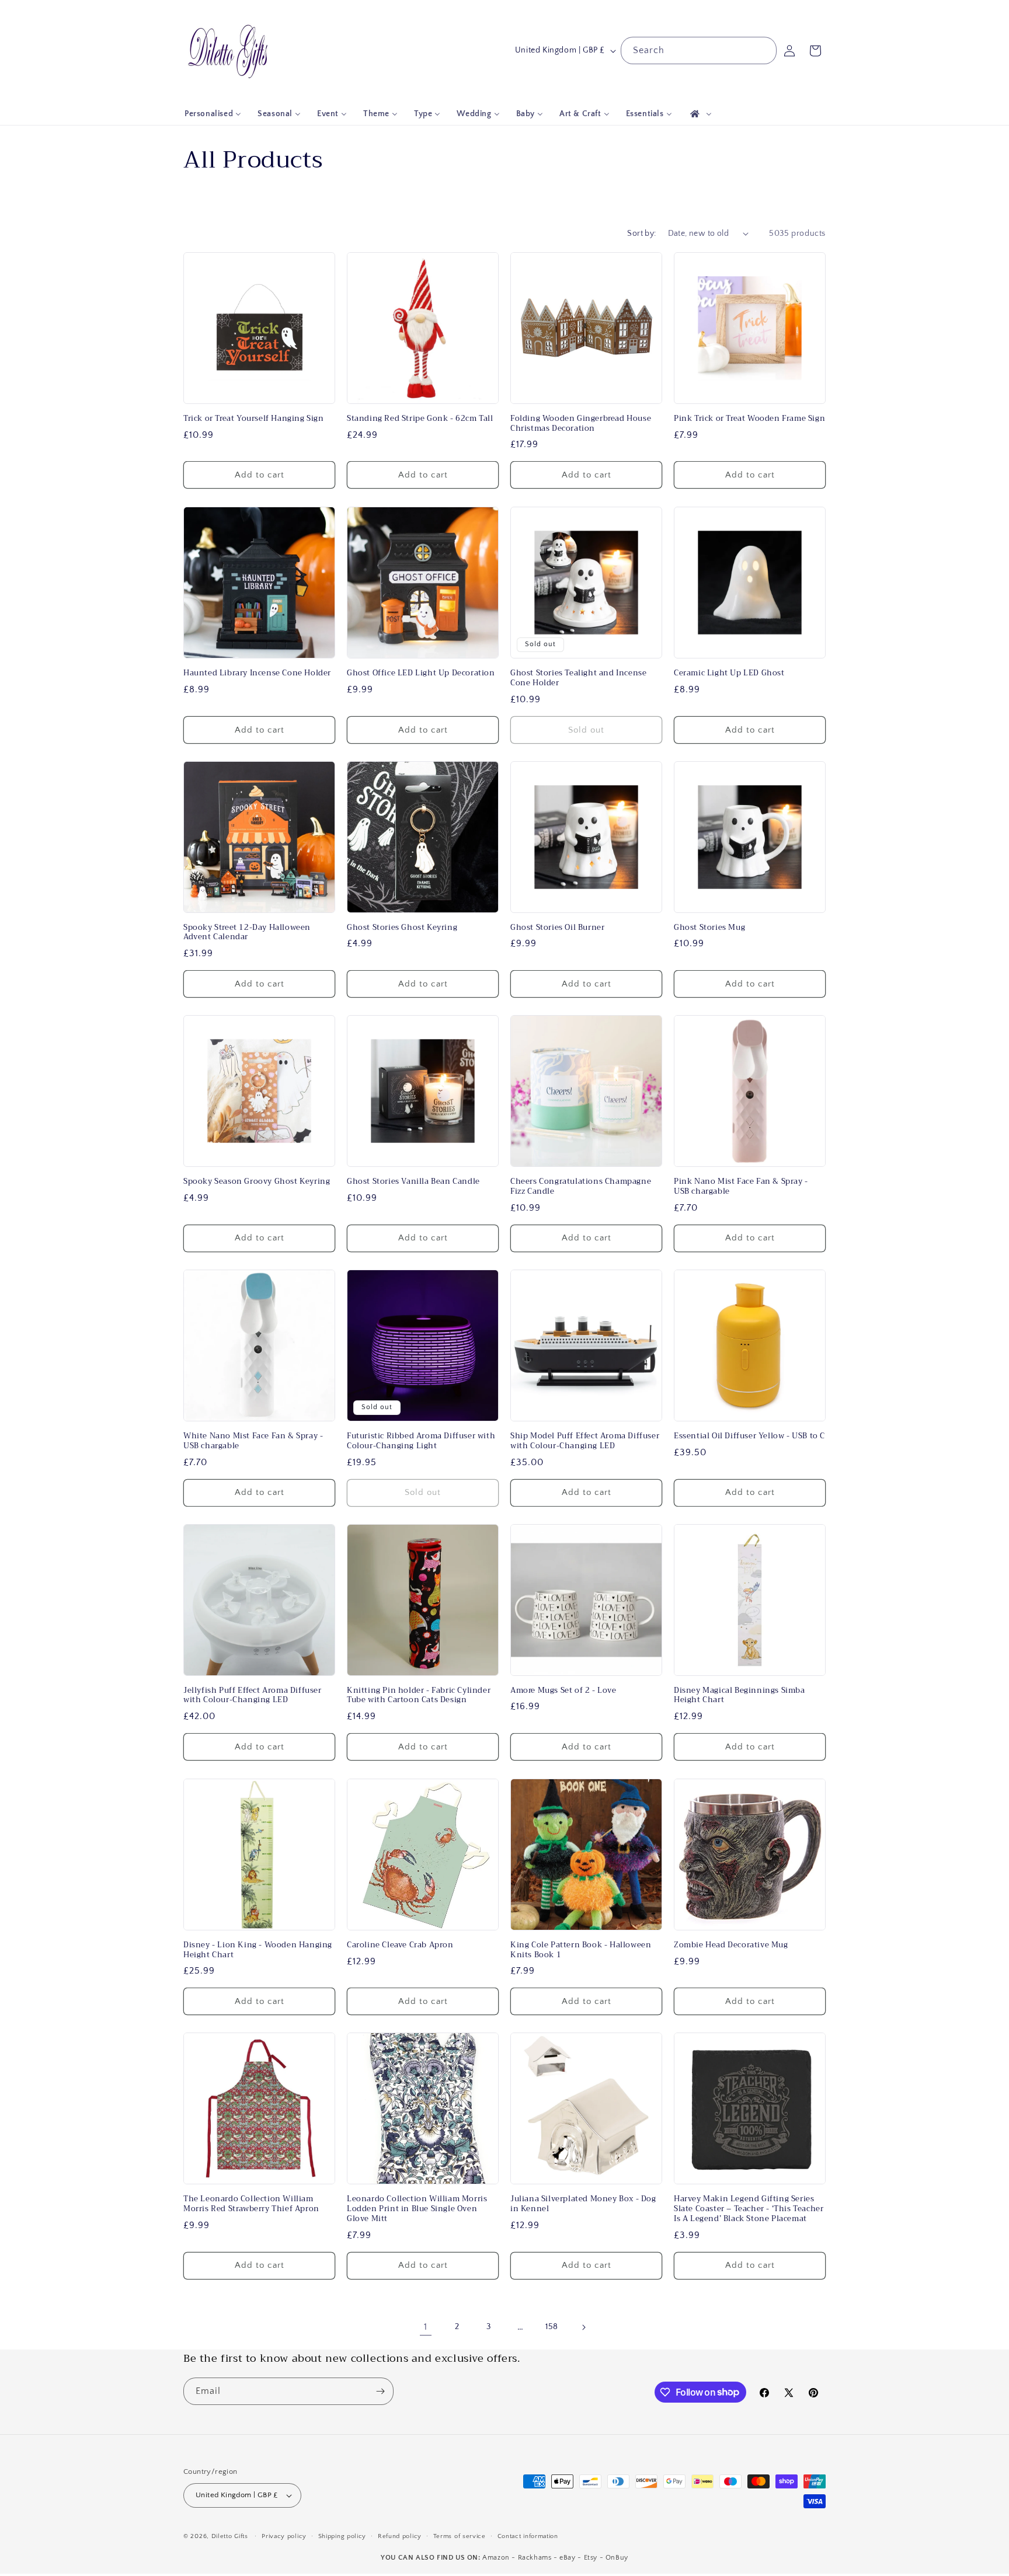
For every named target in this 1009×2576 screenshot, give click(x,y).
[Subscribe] (380, 2391)
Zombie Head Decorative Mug (731, 1945)
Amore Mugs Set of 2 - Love (563, 1691)
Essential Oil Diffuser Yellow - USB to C (749, 1436)
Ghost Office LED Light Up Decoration (421, 673)
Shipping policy (342, 2536)
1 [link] (426, 2327)
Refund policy (400, 2536)
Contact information (528, 2536)
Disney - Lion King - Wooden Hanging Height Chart (258, 1950)
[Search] (763, 50)
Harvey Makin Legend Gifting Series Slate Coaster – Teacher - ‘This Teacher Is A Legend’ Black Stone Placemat (749, 2209)
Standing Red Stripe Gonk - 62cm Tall (420, 419)
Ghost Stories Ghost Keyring (402, 928)
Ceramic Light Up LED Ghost (729, 673)
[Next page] (583, 2327)
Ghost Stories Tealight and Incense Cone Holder (578, 678)
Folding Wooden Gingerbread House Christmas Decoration (581, 424)
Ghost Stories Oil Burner (557, 928)
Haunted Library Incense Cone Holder (257, 673)
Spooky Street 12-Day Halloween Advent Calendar (247, 933)
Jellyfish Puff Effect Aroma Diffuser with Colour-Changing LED (253, 1696)
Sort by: (641, 233)
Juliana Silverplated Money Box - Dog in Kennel (583, 2204)
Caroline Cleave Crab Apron (400, 1945)
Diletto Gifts (230, 2536)
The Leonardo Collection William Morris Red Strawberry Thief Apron (251, 2204)
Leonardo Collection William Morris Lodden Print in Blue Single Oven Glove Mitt (417, 2209)
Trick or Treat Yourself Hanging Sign (254, 419)
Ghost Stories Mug (709, 928)
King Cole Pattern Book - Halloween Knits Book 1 (581, 1950)
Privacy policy (284, 2536)
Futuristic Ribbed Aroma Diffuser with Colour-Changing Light (421, 1441)
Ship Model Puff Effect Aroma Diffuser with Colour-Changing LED (585, 1441)
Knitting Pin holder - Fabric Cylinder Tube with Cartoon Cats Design (419, 1696)
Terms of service (460, 2536)
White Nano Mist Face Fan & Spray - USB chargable (253, 1441)
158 (552, 2327)
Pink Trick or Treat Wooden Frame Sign (749, 419)
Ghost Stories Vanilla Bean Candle (413, 1182)
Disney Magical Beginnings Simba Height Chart (740, 1696)
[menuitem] (213, 114)
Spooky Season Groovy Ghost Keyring (257, 1182)
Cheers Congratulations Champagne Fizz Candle (581, 1187)
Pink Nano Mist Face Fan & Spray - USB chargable (741, 1187)
